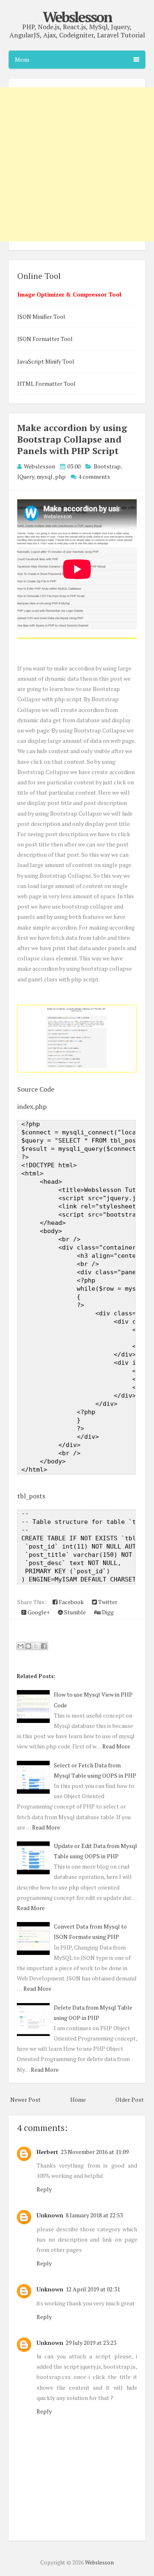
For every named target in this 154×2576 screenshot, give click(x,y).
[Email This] (21, 1646)
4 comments (94, 476)
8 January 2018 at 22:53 (94, 2215)
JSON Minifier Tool (41, 316)
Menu (22, 59)
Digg (107, 1612)
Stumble (74, 1612)
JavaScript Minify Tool (46, 361)
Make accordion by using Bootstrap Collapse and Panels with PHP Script (72, 439)
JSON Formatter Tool (45, 339)
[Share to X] (36, 1646)
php (60, 476)
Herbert (47, 2152)
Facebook (71, 1602)
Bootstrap (107, 466)
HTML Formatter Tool (46, 384)
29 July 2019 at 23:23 (91, 2343)
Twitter (107, 1602)
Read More (116, 1746)
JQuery (26, 476)
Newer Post (25, 2100)
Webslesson (77, 17)
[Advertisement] (77, 164)
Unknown (50, 2215)
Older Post (130, 2100)
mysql (45, 476)
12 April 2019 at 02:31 (93, 2289)
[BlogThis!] (28, 1646)
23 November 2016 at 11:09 (95, 2152)
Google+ (38, 1612)
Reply (44, 2189)
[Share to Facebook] (44, 1646)
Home (78, 2100)
